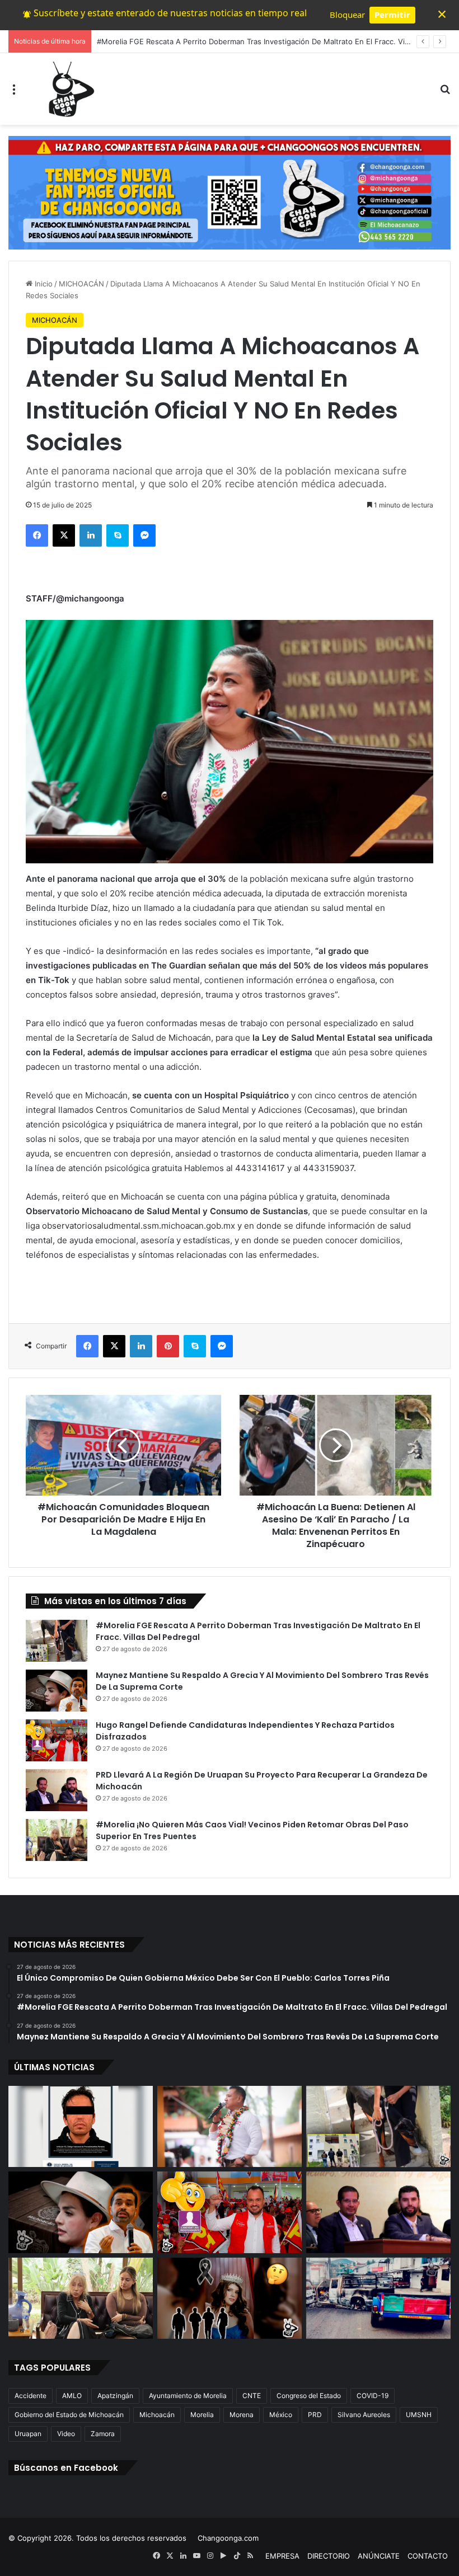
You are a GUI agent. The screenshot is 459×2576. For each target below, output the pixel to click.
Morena (242, 2415)
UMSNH (419, 2415)
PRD (315, 2415)
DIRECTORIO (329, 2556)
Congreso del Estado (309, 2396)
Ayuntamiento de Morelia (188, 2396)
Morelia (202, 2415)
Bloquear (347, 15)
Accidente (31, 2396)
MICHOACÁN (81, 284)
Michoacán (157, 2415)
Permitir (392, 15)
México (281, 2415)
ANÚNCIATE (379, 2556)
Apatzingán (115, 2396)
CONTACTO (428, 2556)
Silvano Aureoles (364, 2415)
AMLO (72, 2396)
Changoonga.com (228, 2538)
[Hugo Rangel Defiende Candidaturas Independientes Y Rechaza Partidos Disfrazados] (57, 1740)
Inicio (43, 284)
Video (66, 2434)
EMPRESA (282, 2556)
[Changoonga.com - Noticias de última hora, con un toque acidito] (69, 89)
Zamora (103, 2434)
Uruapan (28, 2434)
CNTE (252, 2396)
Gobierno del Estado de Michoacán (69, 2415)
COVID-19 (373, 2396)
